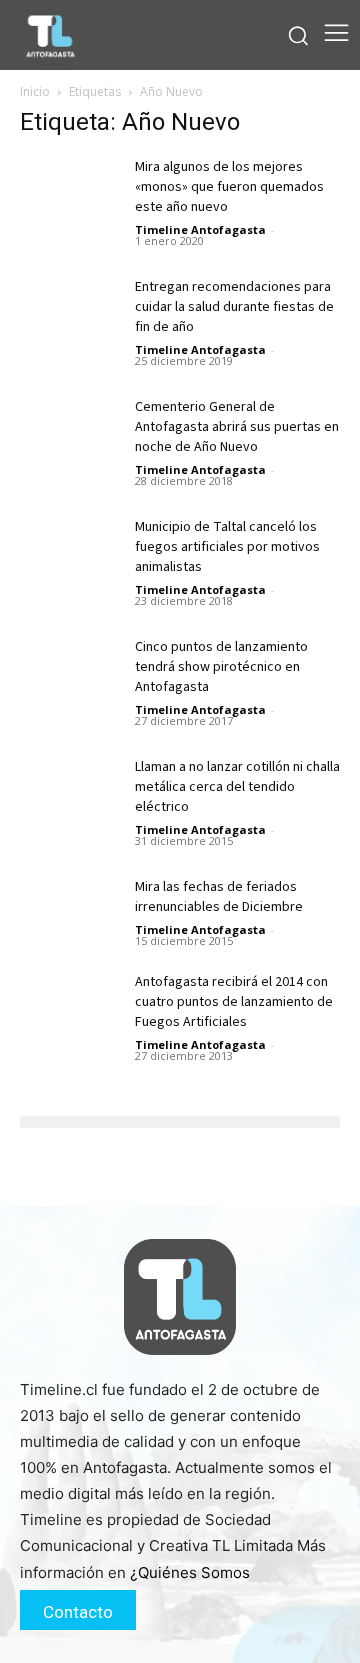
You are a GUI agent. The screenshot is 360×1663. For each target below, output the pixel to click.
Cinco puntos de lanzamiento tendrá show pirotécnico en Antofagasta (221, 667)
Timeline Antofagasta (200, 229)
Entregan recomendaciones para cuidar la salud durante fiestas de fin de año (234, 307)
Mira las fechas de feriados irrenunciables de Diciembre (219, 897)
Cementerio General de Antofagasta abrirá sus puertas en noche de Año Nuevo (237, 427)
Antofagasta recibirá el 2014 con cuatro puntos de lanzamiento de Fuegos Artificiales (234, 1002)
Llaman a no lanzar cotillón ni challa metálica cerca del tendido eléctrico (237, 787)
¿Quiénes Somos (190, 1572)
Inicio (35, 91)
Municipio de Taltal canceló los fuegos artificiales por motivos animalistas (227, 547)
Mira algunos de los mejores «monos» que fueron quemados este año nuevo (229, 187)
